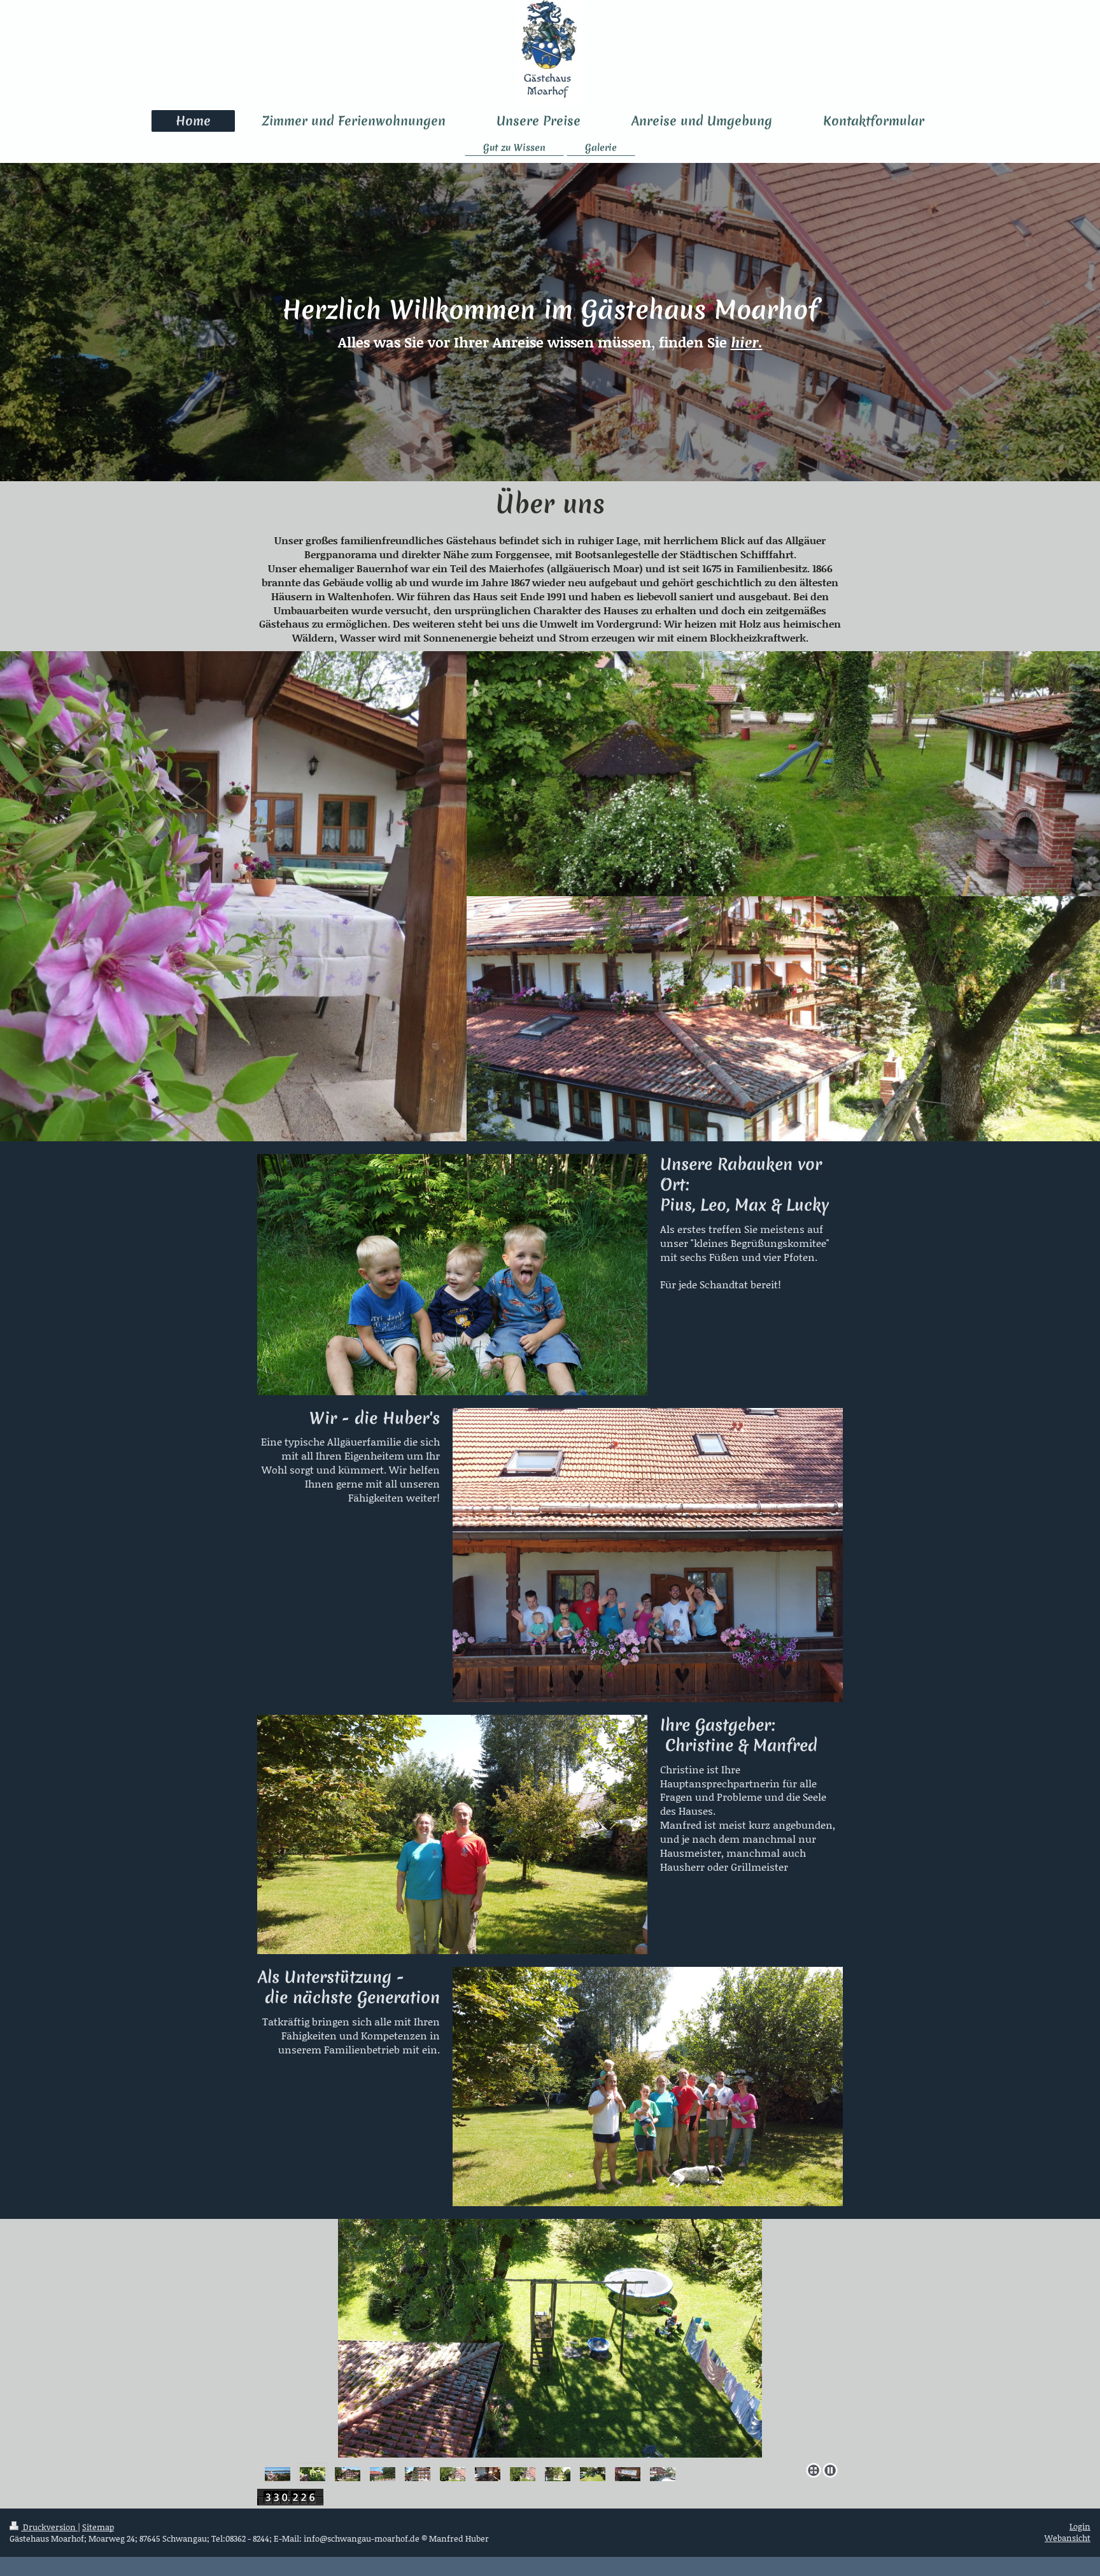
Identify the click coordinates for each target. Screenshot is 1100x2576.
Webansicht (1068, 2538)
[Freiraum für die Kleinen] (313, 2473)
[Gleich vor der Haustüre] (278, 2473)
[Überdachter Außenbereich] (488, 2473)
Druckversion (49, 2527)
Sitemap (98, 2527)
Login (1080, 2526)
